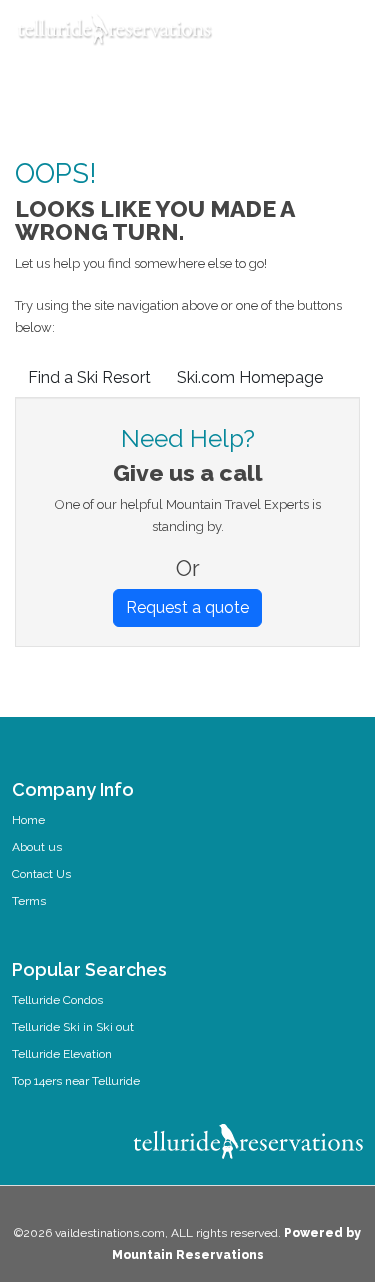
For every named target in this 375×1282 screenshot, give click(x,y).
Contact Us (41, 874)
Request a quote (187, 607)
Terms (29, 901)
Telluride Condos (57, 1000)
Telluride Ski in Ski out (73, 1027)
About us (37, 847)
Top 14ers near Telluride (76, 1081)
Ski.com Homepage (250, 377)
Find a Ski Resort (89, 377)
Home (28, 820)
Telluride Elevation (62, 1054)
